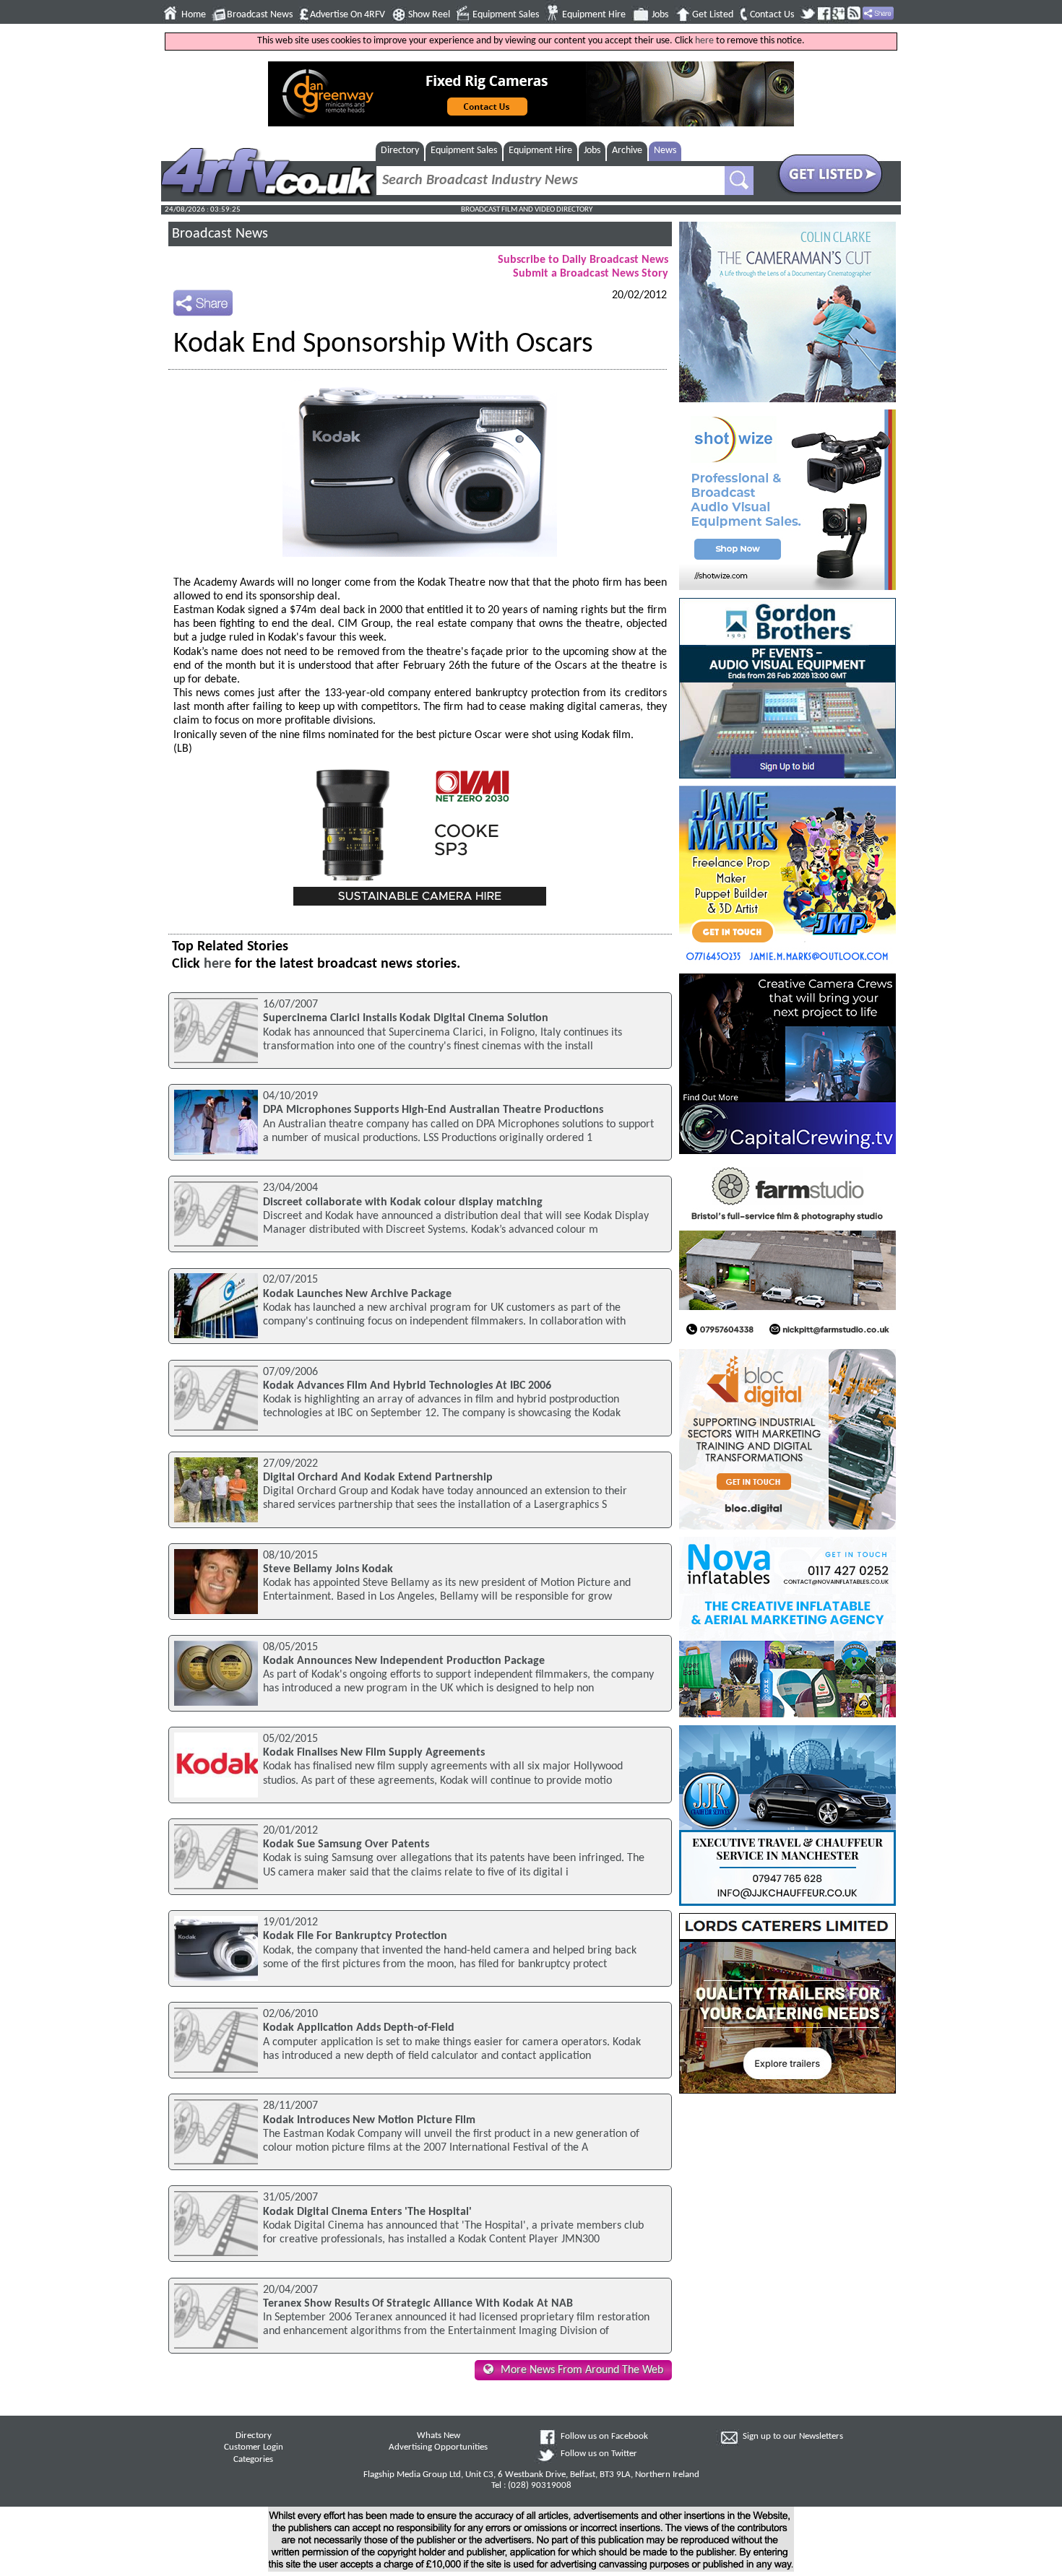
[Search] (739, 181)
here (704, 41)
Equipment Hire (594, 15)
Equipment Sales (506, 15)
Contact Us (772, 15)
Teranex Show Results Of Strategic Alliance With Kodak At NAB (418, 2304)
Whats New (439, 2436)
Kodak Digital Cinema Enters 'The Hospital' (367, 2212)
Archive (627, 151)
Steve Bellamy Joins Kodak (328, 1569)
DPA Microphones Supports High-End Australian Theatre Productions (433, 1110)
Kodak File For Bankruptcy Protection (355, 1936)
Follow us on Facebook (604, 2437)
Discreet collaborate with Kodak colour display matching (403, 1202)
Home (194, 15)
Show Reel (429, 15)
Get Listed (713, 15)
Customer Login (254, 2447)
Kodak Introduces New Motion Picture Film (369, 2120)
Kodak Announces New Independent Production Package (404, 1661)
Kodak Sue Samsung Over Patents (346, 1844)
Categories (253, 2460)
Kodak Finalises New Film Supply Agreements (374, 1753)
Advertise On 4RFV (347, 15)
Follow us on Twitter (599, 2454)
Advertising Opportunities (438, 2447)
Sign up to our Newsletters (793, 2437)
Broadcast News (260, 15)
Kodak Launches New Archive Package (357, 1294)
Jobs (660, 15)
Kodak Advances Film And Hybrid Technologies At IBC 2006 (407, 1386)
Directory (400, 151)
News (665, 151)
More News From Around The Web (582, 2370)
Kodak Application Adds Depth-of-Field (359, 2028)
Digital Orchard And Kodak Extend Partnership (378, 1478)
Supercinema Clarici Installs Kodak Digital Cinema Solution (406, 1018)
